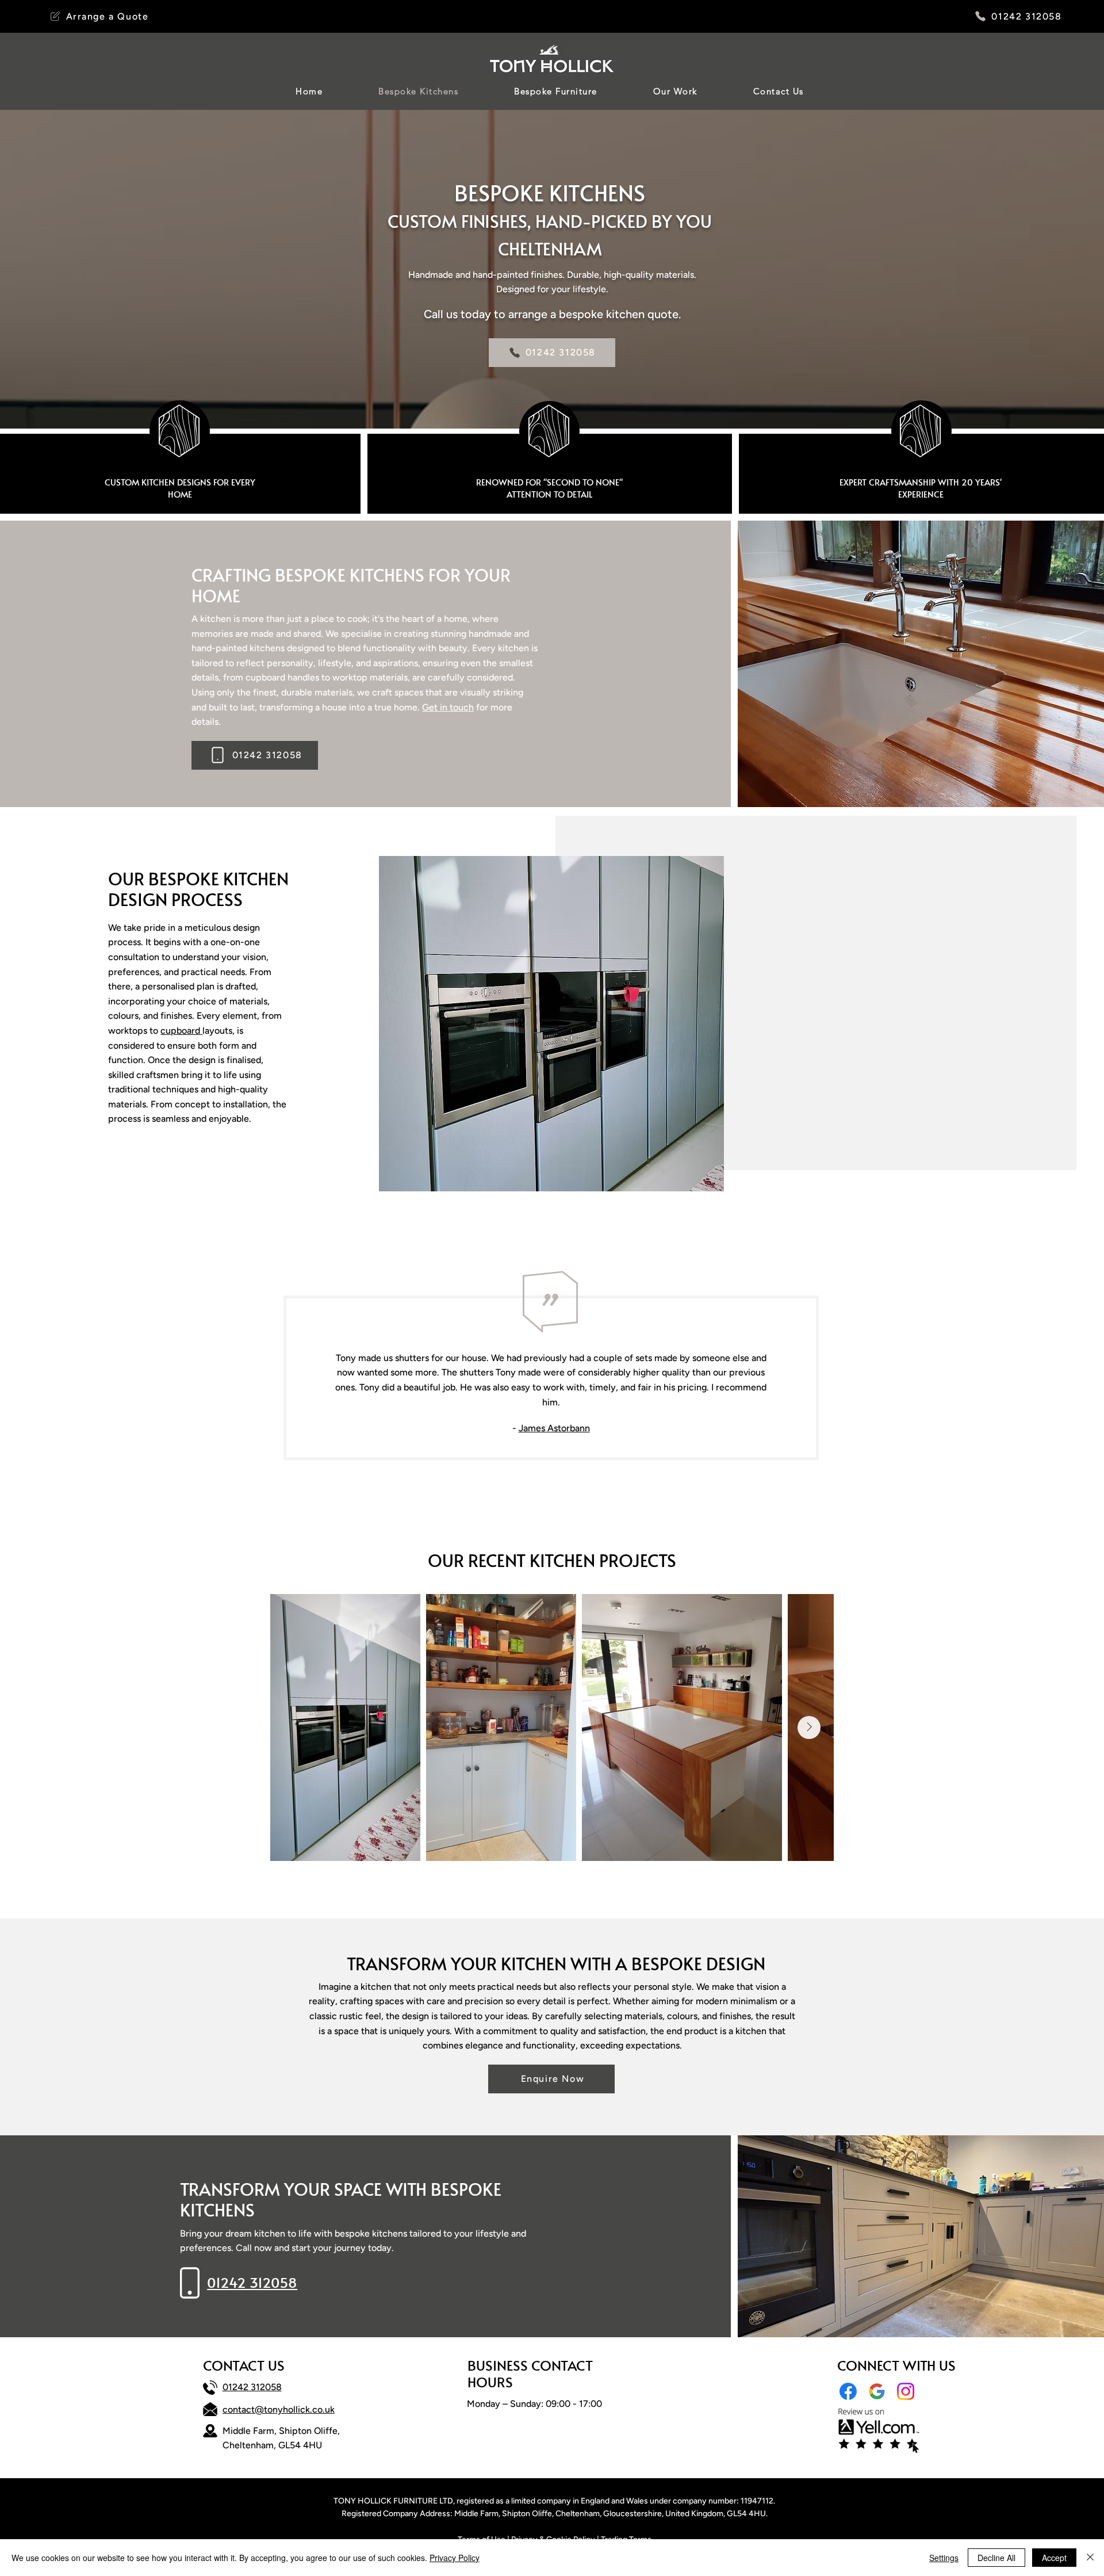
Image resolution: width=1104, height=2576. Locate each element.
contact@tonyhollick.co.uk (279, 2409)
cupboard (181, 1031)
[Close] (1090, 2558)
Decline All (996, 2558)
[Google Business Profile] (877, 2391)
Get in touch (448, 707)
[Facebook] (848, 2391)
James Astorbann (554, 1428)
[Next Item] (809, 1727)
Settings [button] (944, 2558)
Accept (1054, 2558)
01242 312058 (252, 2387)
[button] (99, 16)
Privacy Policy (455, 2558)
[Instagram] (906, 2391)
